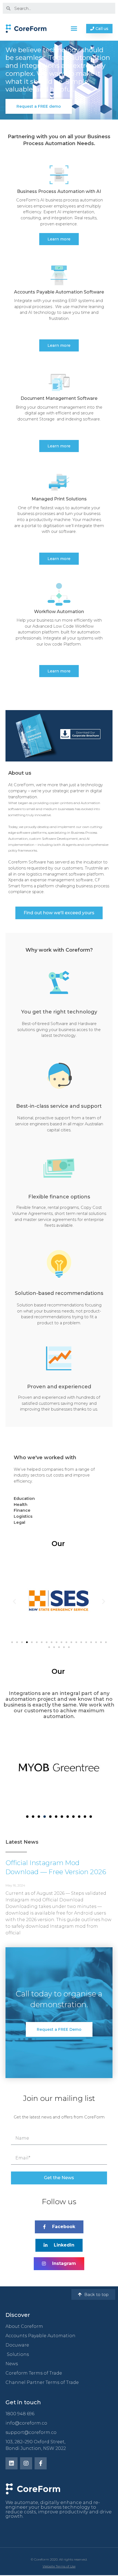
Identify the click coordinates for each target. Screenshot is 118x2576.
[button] (74, 29)
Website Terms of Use (59, 2567)
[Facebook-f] (41, 2464)
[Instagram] (26, 2464)
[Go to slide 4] (27, 1642)
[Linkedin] (12, 2464)
